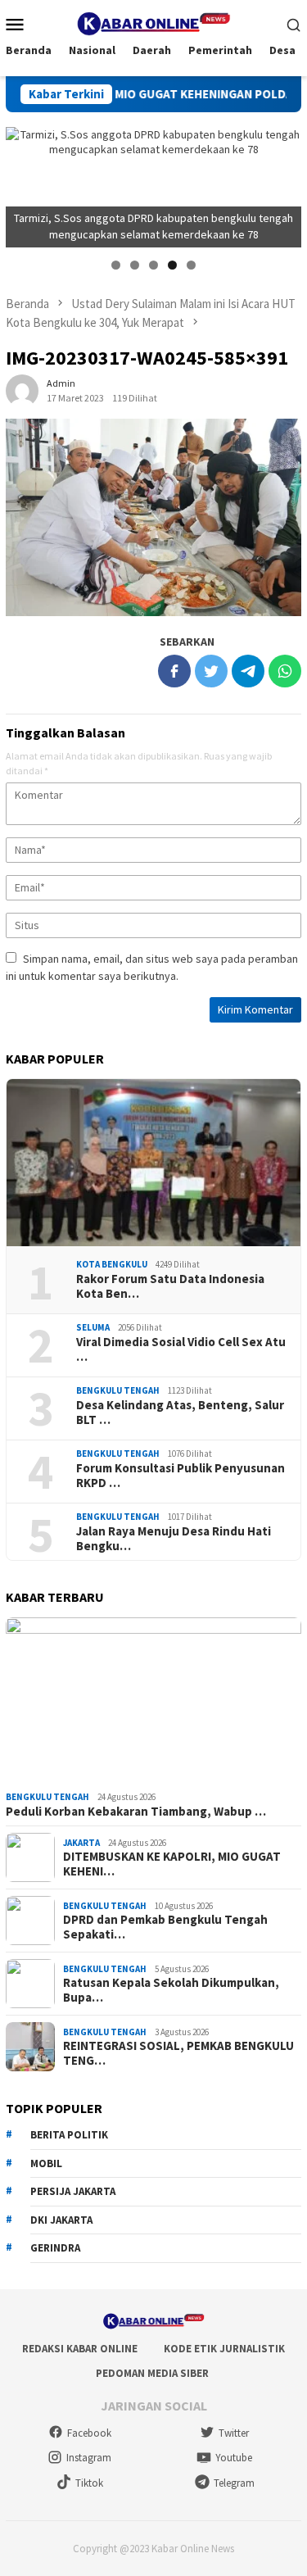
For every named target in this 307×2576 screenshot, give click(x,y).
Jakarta (81, 1843)
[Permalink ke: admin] (22, 389)
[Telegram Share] (248, 671)
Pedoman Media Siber (152, 2373)
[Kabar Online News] (153, 22)
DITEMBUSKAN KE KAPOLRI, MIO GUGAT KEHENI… (172, 1864)
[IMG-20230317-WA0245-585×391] (153, 517)
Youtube (234, 2458)
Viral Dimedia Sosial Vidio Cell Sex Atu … (181, 1349)
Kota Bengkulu (112, 1264)
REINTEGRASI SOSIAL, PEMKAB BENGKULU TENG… (178, 2053)
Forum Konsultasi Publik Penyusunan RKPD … (181, 1476)
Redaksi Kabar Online (80, 2349)
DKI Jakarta (61, 2220)
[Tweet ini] (211, 671)
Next (281, 183)
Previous (26, 183)
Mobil (46, 2163)
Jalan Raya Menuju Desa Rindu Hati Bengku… (174, 1539)
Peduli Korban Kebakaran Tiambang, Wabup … (136, 1812)
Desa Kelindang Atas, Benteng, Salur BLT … (180, 1413)
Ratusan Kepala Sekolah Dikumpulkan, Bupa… (171, 1990)
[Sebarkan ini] (174, 671)
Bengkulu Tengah (118, 1390)
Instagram (89, 2458)
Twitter (234, 2433)
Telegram (234, 2483)
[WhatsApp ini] (285, 671)
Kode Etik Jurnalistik (224, 2349)
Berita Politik (69, 2135)
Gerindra (55, 2248)
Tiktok (89, 2483)
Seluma (93, 1327)
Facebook (89, 2433)
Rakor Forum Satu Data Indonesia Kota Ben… (170, 1286)
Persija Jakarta (73, 2191)
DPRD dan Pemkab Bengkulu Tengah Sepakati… (165, 1927)
